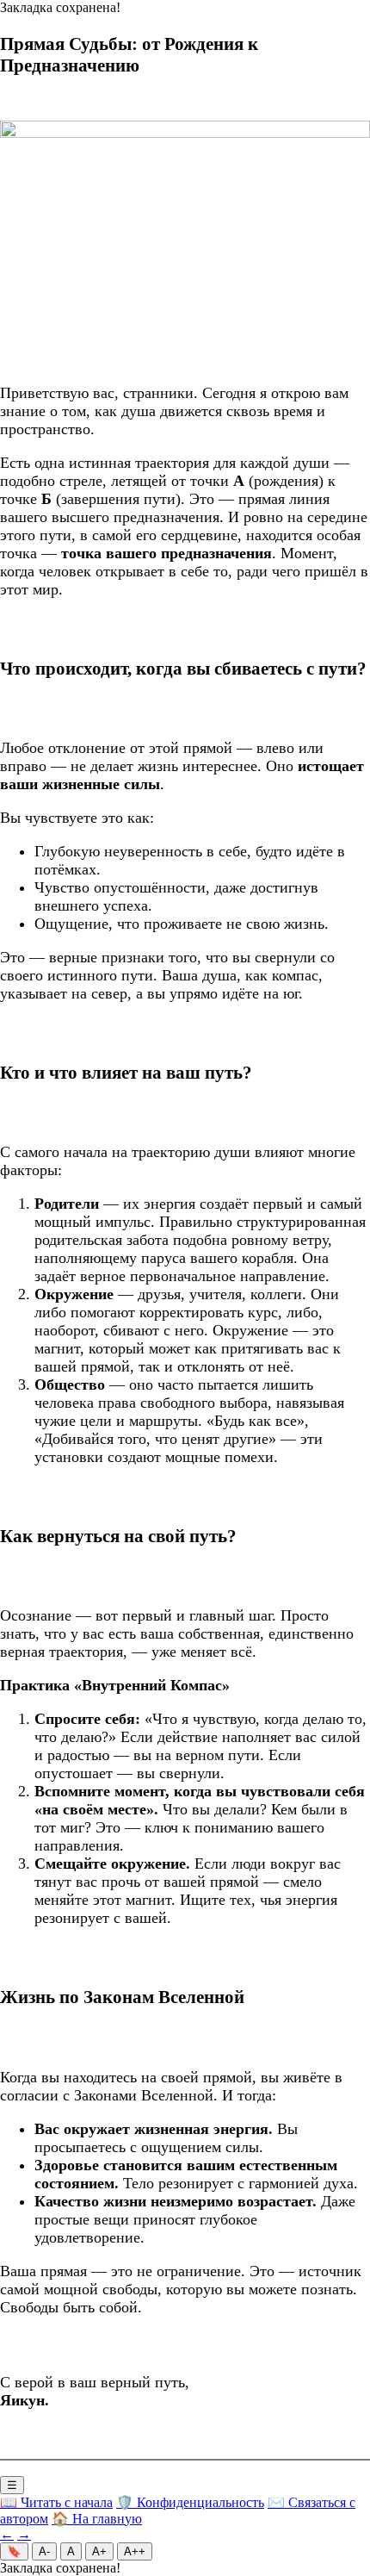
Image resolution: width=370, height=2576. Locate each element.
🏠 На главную (97, 2519)
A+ (99, 2551)
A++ (135, 2551)
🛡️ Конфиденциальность (190, 2502)
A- (44, 2551)
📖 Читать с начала (56, 2502)
